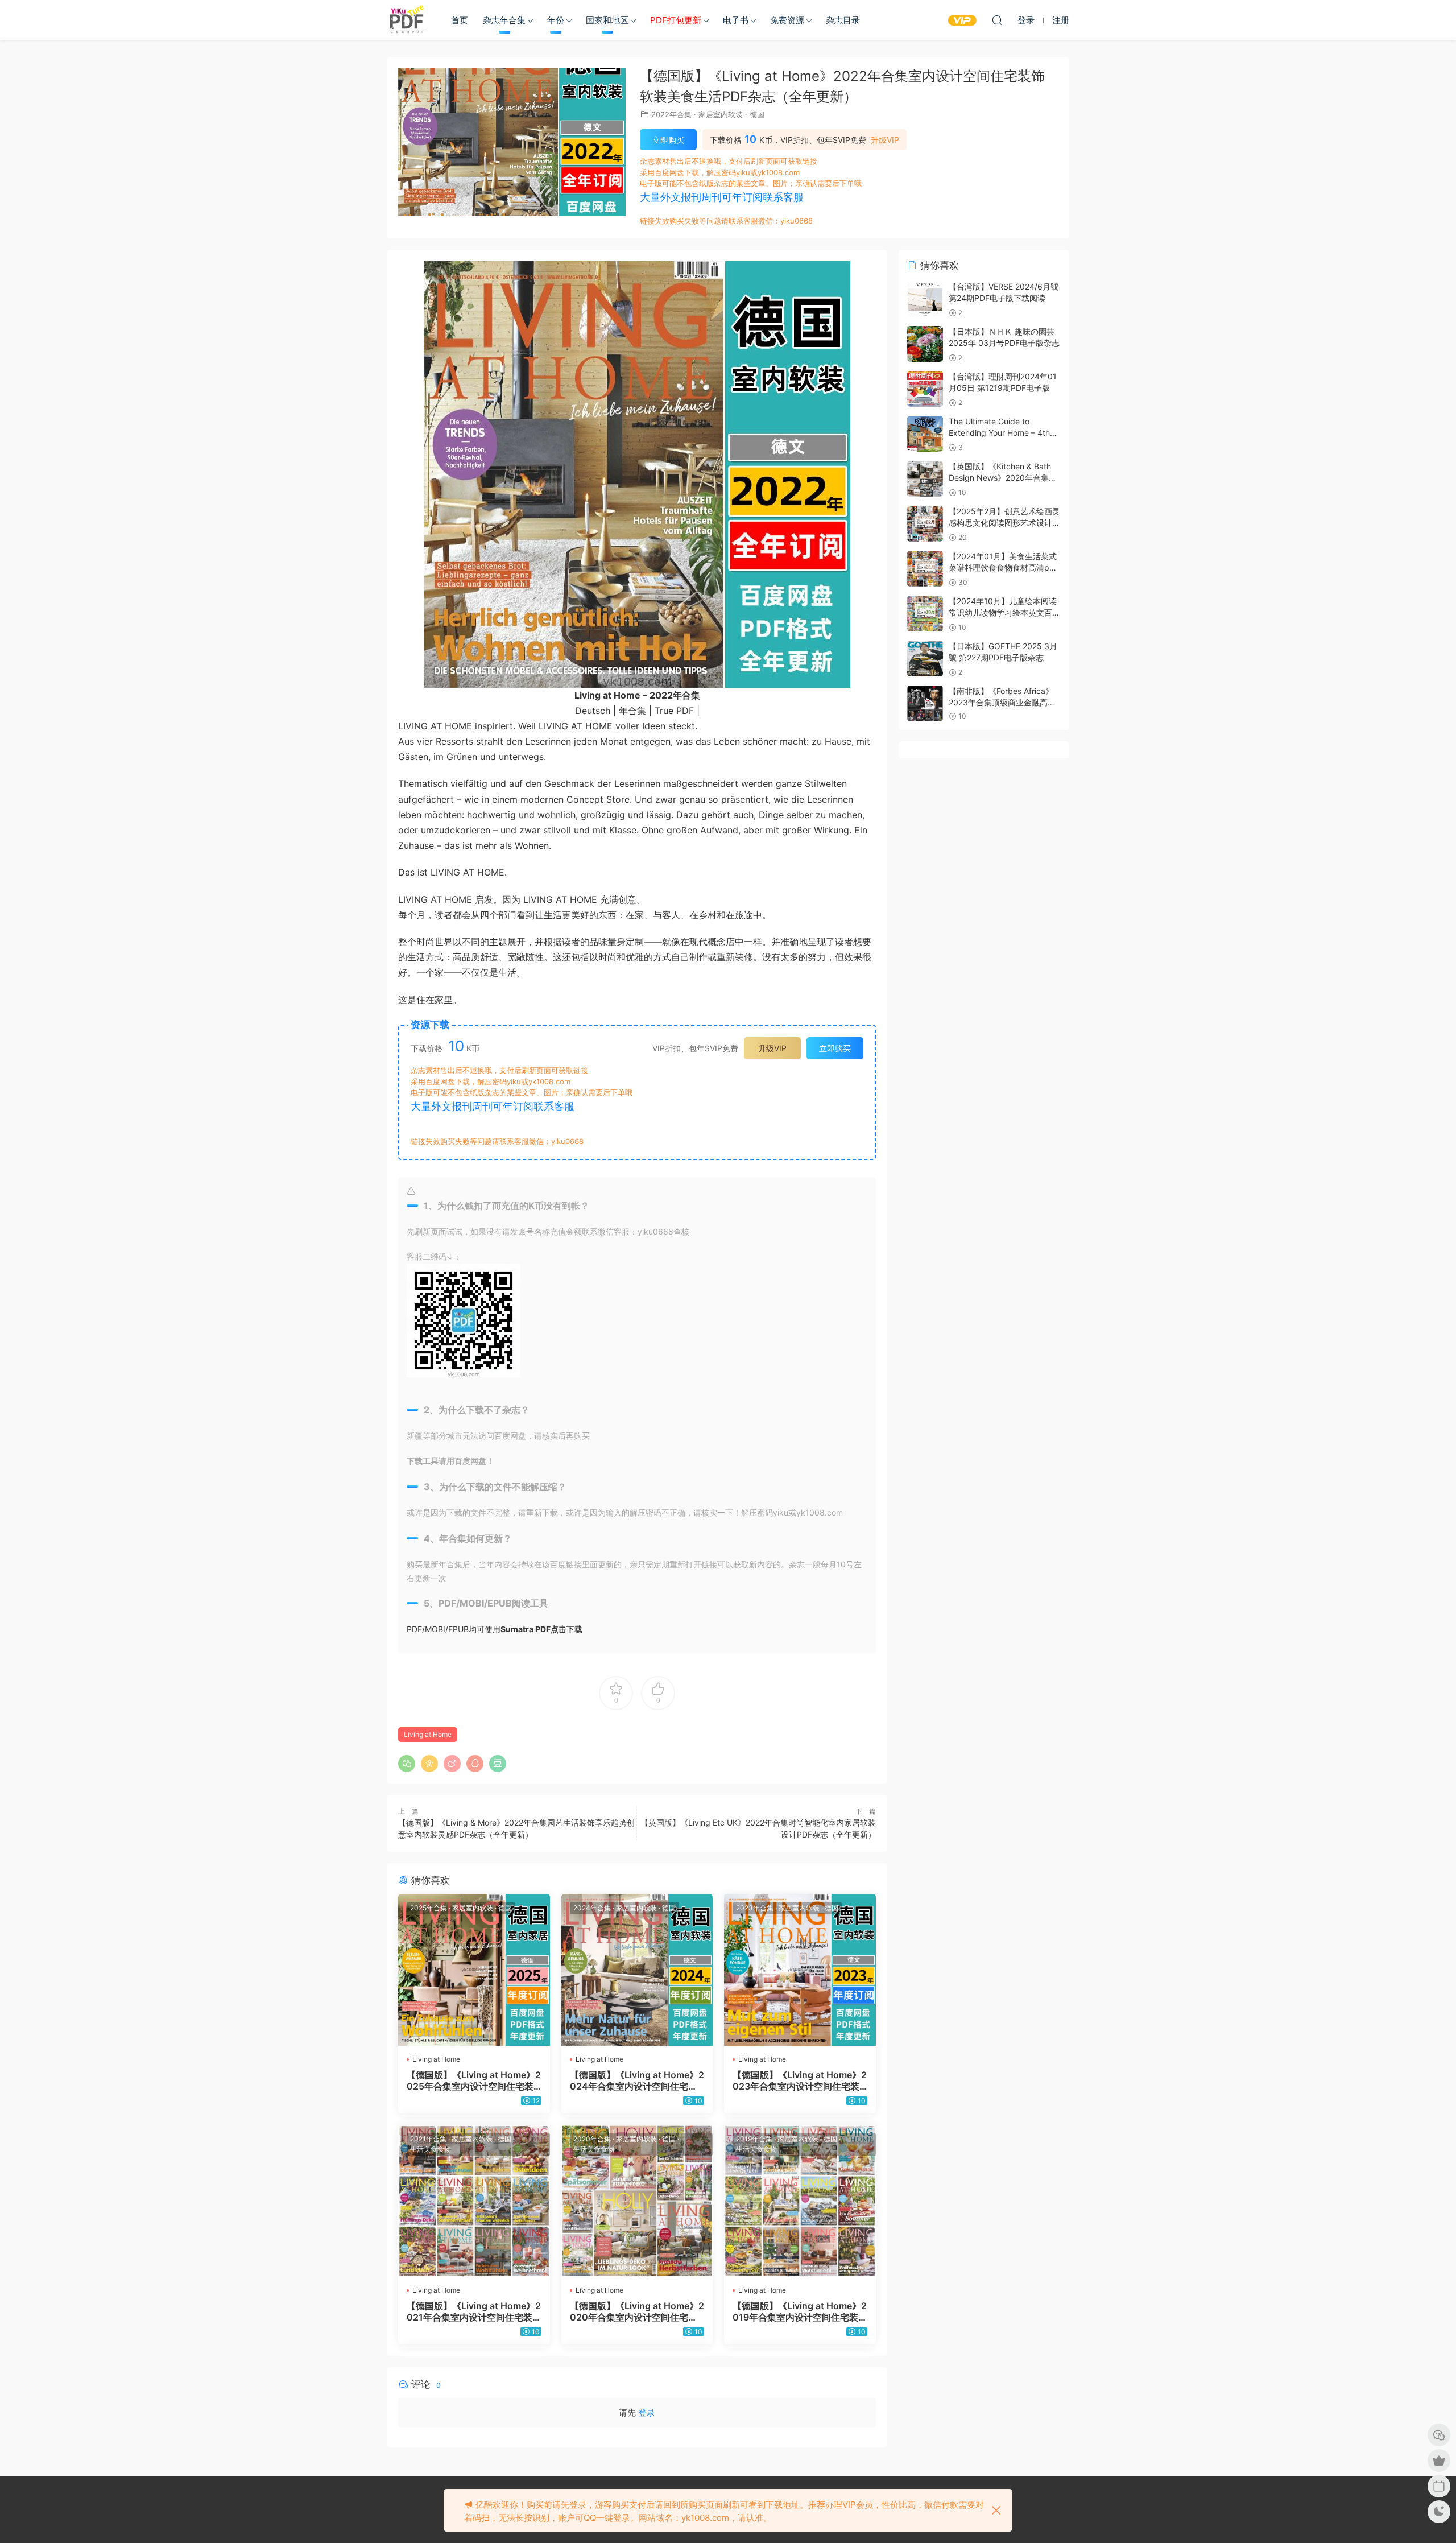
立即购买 (668, 140)
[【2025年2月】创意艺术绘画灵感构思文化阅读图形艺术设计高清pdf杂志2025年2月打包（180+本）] (925, 524)
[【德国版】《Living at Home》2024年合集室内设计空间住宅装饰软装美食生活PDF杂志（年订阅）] (637, 1970)
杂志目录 (843, 20)
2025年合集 (429, 1908)
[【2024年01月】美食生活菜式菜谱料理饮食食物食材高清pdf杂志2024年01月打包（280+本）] (925, 569)
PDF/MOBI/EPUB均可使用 (495, 1629)
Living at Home (428, 1734)
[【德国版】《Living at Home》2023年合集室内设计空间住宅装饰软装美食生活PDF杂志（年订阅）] (800, 1970)
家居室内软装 (721, 114)
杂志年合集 (504, 20)
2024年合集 (592, 1908)
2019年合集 (754, 2139)
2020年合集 (592, 2139)
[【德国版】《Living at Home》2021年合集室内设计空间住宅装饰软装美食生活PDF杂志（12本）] (474, 2201)
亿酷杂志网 (407, 20)
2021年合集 (428, 2139)
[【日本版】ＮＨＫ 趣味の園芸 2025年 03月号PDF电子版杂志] (925, 344)
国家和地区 (607, 20)
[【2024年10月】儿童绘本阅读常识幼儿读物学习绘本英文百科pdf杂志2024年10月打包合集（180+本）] (925, 614)
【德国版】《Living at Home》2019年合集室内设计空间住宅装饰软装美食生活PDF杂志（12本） (800, 2311)
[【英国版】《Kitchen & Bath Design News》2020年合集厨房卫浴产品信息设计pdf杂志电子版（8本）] (925, 479)
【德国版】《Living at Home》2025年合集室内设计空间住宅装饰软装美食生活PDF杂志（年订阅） (474, 2080)
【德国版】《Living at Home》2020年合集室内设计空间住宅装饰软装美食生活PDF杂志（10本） (637, 2311)
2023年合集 (755, 1908)
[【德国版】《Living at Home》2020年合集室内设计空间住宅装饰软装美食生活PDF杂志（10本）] (637, 2201)
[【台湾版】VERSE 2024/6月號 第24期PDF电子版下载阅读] (925, 299)
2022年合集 (671, 114)
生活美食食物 (431, 2149)
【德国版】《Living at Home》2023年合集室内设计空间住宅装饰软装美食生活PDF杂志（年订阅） (800, 2080)
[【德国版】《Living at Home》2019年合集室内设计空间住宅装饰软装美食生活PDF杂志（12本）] (800, 2201)
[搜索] (997, 20)
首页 (460, 20)
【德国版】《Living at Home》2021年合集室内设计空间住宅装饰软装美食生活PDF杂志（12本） (474, 2311)
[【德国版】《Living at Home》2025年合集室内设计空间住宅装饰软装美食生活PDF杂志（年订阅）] (474, 1970)
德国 (757, 114)
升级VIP (885, 140)
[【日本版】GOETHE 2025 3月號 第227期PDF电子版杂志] (925, 659)
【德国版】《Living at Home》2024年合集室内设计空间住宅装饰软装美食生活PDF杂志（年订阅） (637, 2080)
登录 (647, 2412)
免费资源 (787, 20)
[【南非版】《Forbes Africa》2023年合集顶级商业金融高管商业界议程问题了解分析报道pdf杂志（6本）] (925, 703)
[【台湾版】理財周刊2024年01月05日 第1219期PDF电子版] (925, 389)
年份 (556, 20)
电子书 (736, 20)
